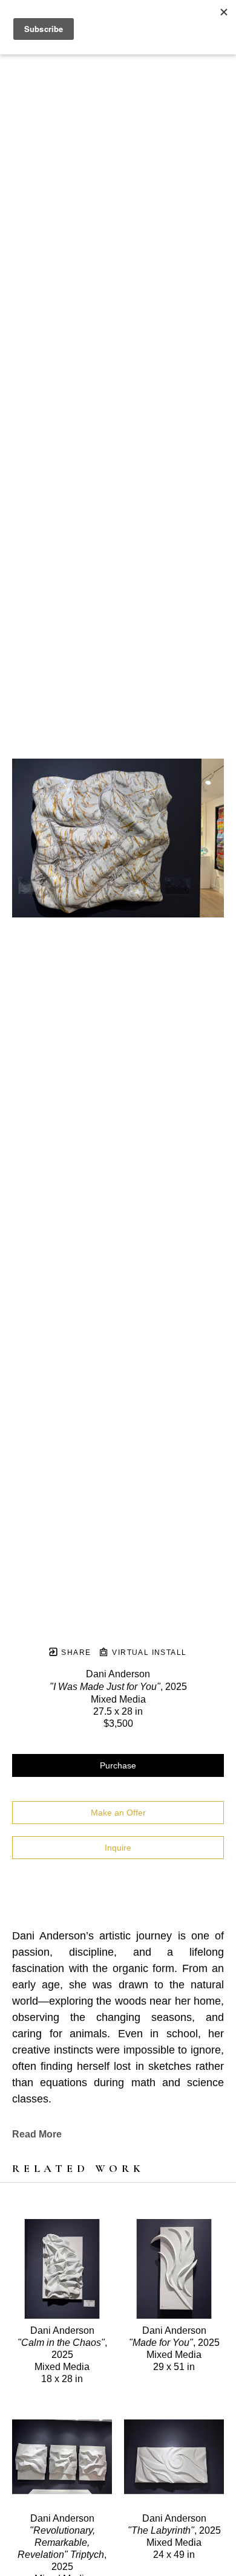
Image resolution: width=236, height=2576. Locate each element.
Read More (37, 2134)
